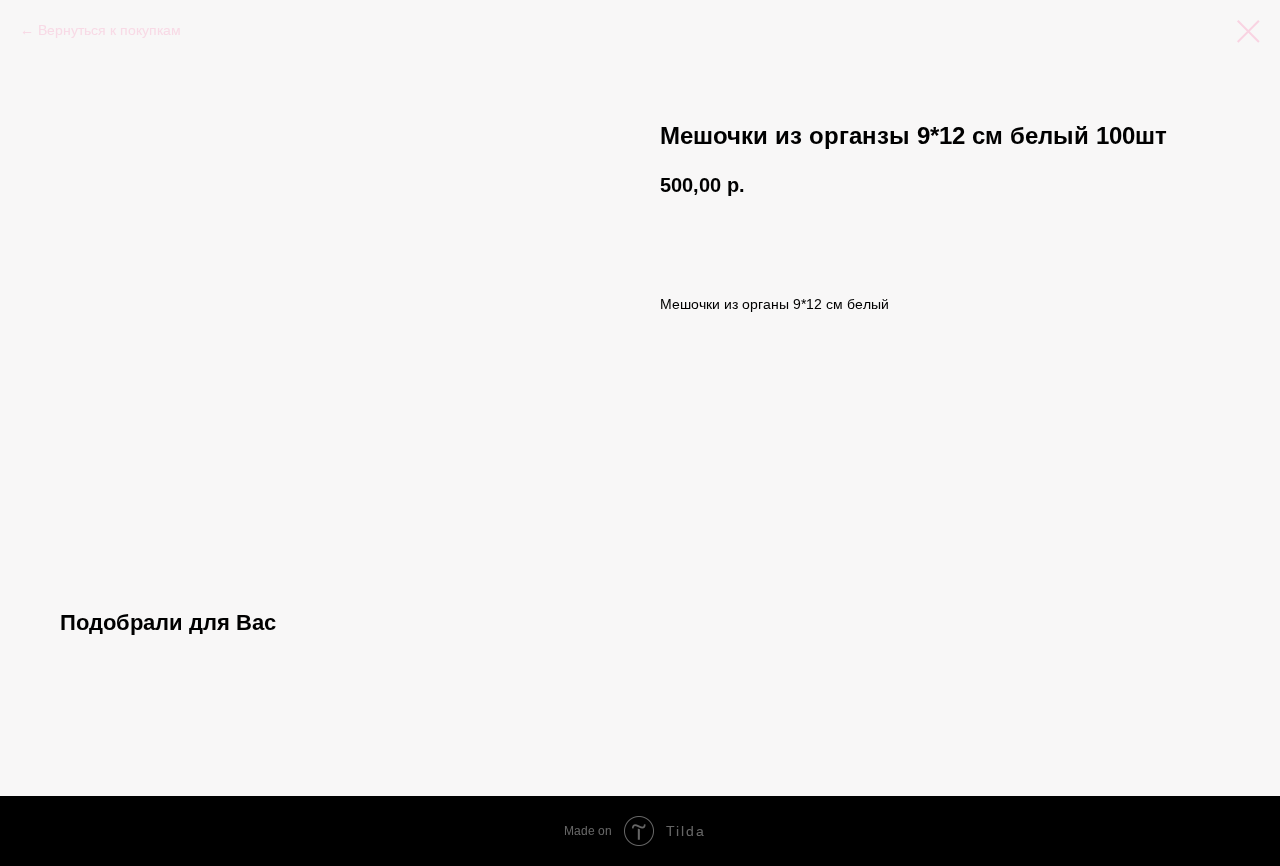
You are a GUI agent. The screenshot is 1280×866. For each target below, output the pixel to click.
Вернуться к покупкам (109, 30)
